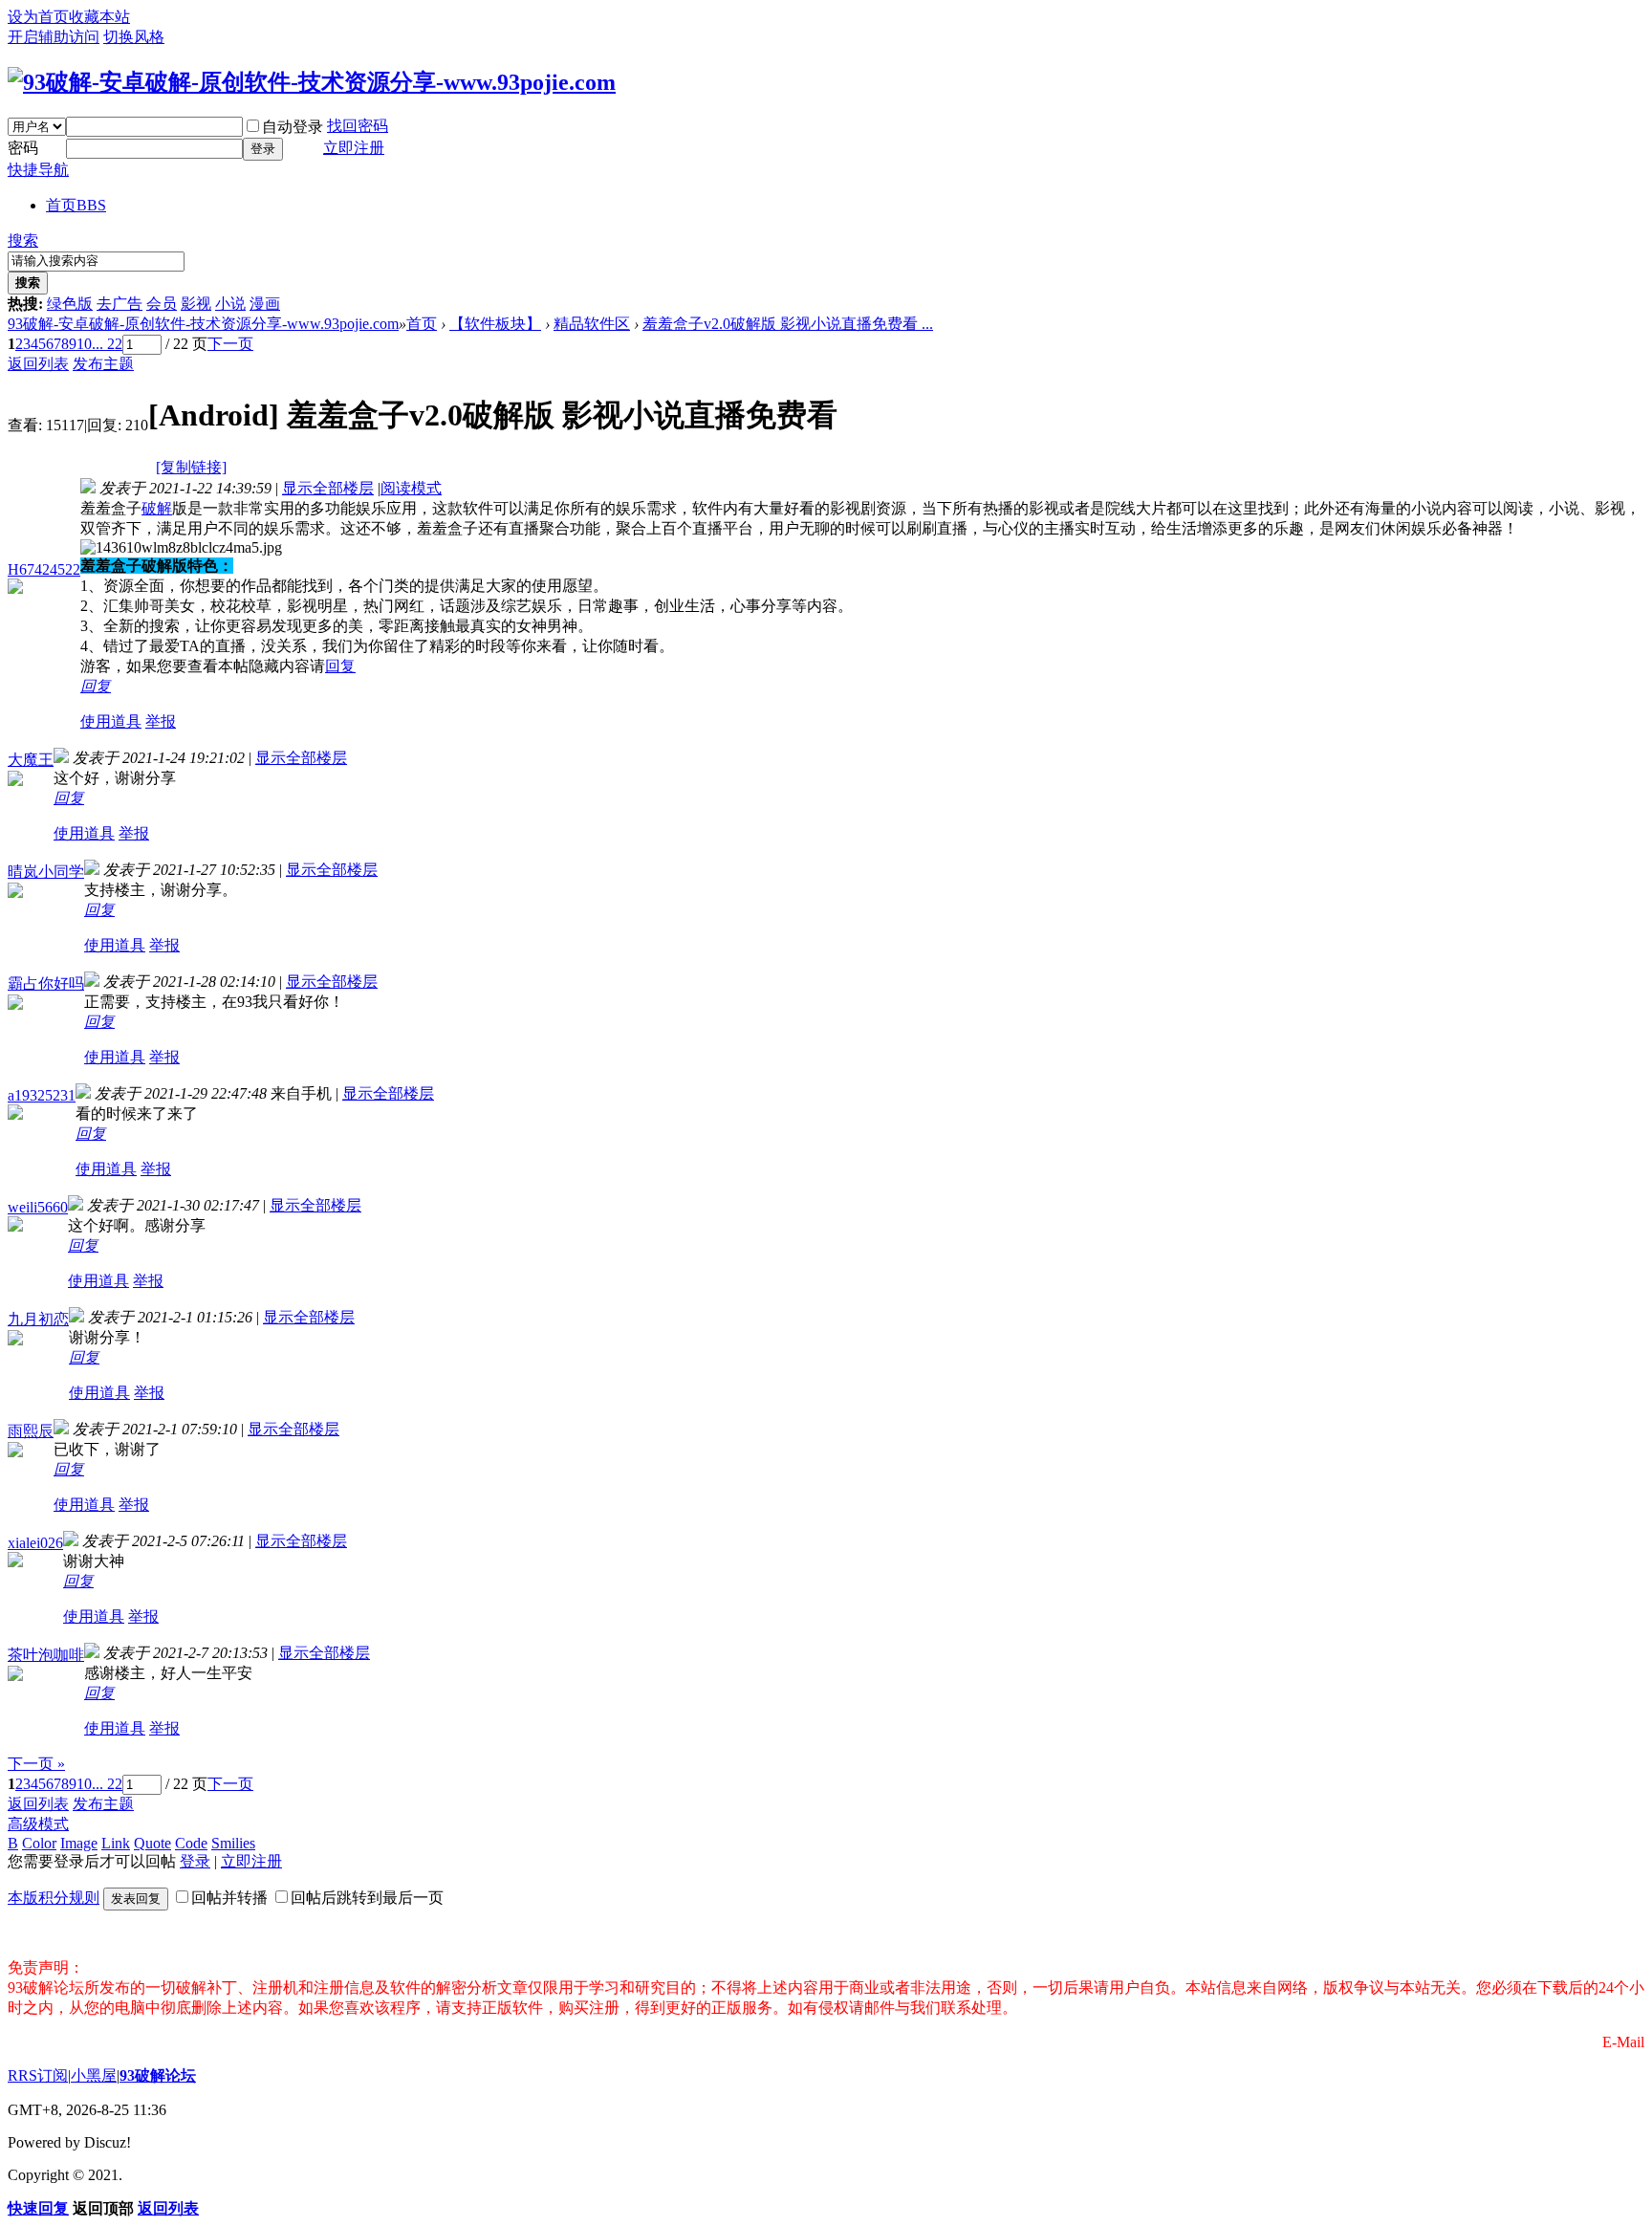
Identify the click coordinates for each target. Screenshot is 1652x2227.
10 (84, 344)
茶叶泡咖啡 (46, 1655)
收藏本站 (99, 17)
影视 (196, 304)
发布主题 (103, 364)
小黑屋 (94, 2075)
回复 (340, 666)
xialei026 (35, 1543)
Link (116, 1843)
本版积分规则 (54, 1898)
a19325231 (42, 1095)
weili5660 (38, 1207)
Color (39, 1843)
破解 (157, 508)
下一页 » (36, 1764)
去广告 (120, 304)
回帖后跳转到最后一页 (367, 1898)
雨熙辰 (31, 1431)
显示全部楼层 (328, 488)
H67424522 (44, 569)
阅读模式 (411, 488)
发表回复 (136, 1899)
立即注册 (354, 148)
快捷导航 (38, 170)
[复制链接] (191, 467)
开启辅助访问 (54, 37)
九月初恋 (38, 1319)
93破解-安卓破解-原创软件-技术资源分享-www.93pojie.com (203, 324)
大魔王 (31, 760)
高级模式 (38, 1824)
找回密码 (358, 126)
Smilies (233, 1843)
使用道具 (111, 721)
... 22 (107, 344)
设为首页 (38, 17)
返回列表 (38, 364)
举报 (161, 721)
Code (191, 1843)
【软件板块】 (495, 324)
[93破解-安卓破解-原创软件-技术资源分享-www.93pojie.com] (312, 82)
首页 (76, 205)
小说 (230, 304)
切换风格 (134, 37)
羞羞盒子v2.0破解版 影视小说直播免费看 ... (788, 324)
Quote (152, 1843)
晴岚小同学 (46, 872)
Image (79, 1843)
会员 (162, 304)
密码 (23, 148)
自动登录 (293, 127)
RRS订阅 (38, 2075)
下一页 (230, 344)
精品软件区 (592, 324)
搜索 (23, 240)
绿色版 (70, 304)
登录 (263, 149)
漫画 (265, 304)
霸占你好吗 (46, 983)
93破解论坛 (158, 2075)
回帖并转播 (229, 1898)
